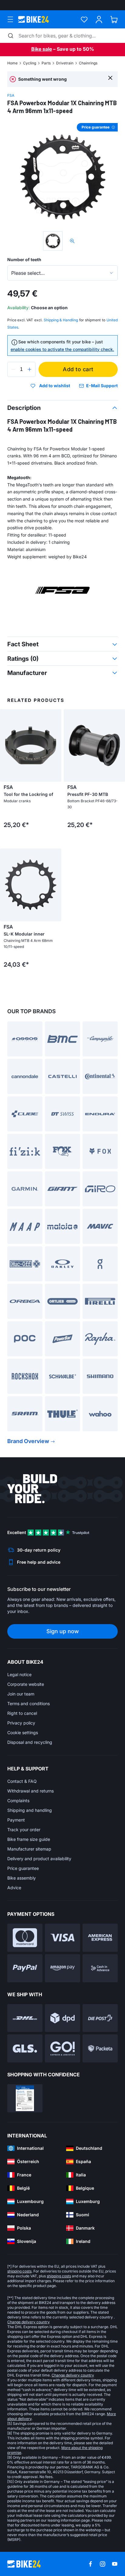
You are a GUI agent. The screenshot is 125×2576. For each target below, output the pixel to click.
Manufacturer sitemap (29, 1849)
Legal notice (19, 1674)
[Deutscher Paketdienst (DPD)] (62, 2018)
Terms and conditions (29, 1703)
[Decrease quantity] (13, 369)
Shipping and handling (30, 1810)
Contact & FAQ (22, 1781)
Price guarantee (23, 1868)
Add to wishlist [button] (55, 386)
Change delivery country (29, 2322)
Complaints (18, 1801)
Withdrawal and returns (30, 1791)
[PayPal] (25, 1968)
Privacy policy (21, 1723)
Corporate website (26, 1684)
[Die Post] (100, 2018)
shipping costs (19, 2271)
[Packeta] (100, 2048)
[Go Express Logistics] (62, 2048)
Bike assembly (22, 1878)
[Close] (110, 78)
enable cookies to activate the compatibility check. (62, 349)
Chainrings (88, 63)
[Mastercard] (25, 1938)
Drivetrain (65, 63)
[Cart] (114, 19)
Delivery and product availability (39, 1859)
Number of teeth (24, 260)
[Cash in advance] (100, 1968)
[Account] (99, 19)
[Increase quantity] (29, 369)
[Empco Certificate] (25, 2098)
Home (12, 63)
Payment (16, 1820)
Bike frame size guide (29, 1839)
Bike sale (42, 49)
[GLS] (25, 2048)
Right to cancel (22, 1713)
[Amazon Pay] (62, 1968)
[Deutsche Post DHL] (25, 2018)
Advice (14, 1888)
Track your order (24, 1830)
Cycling (30, 63)
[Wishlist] (84, 19)
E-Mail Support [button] (102, 386)
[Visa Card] (62, 1938)
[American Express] (100, 1938)
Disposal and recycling (30, 1742)
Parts (46, 63)
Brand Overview (28, 1441)
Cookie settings (23, 1732)
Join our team (21, 1694)
